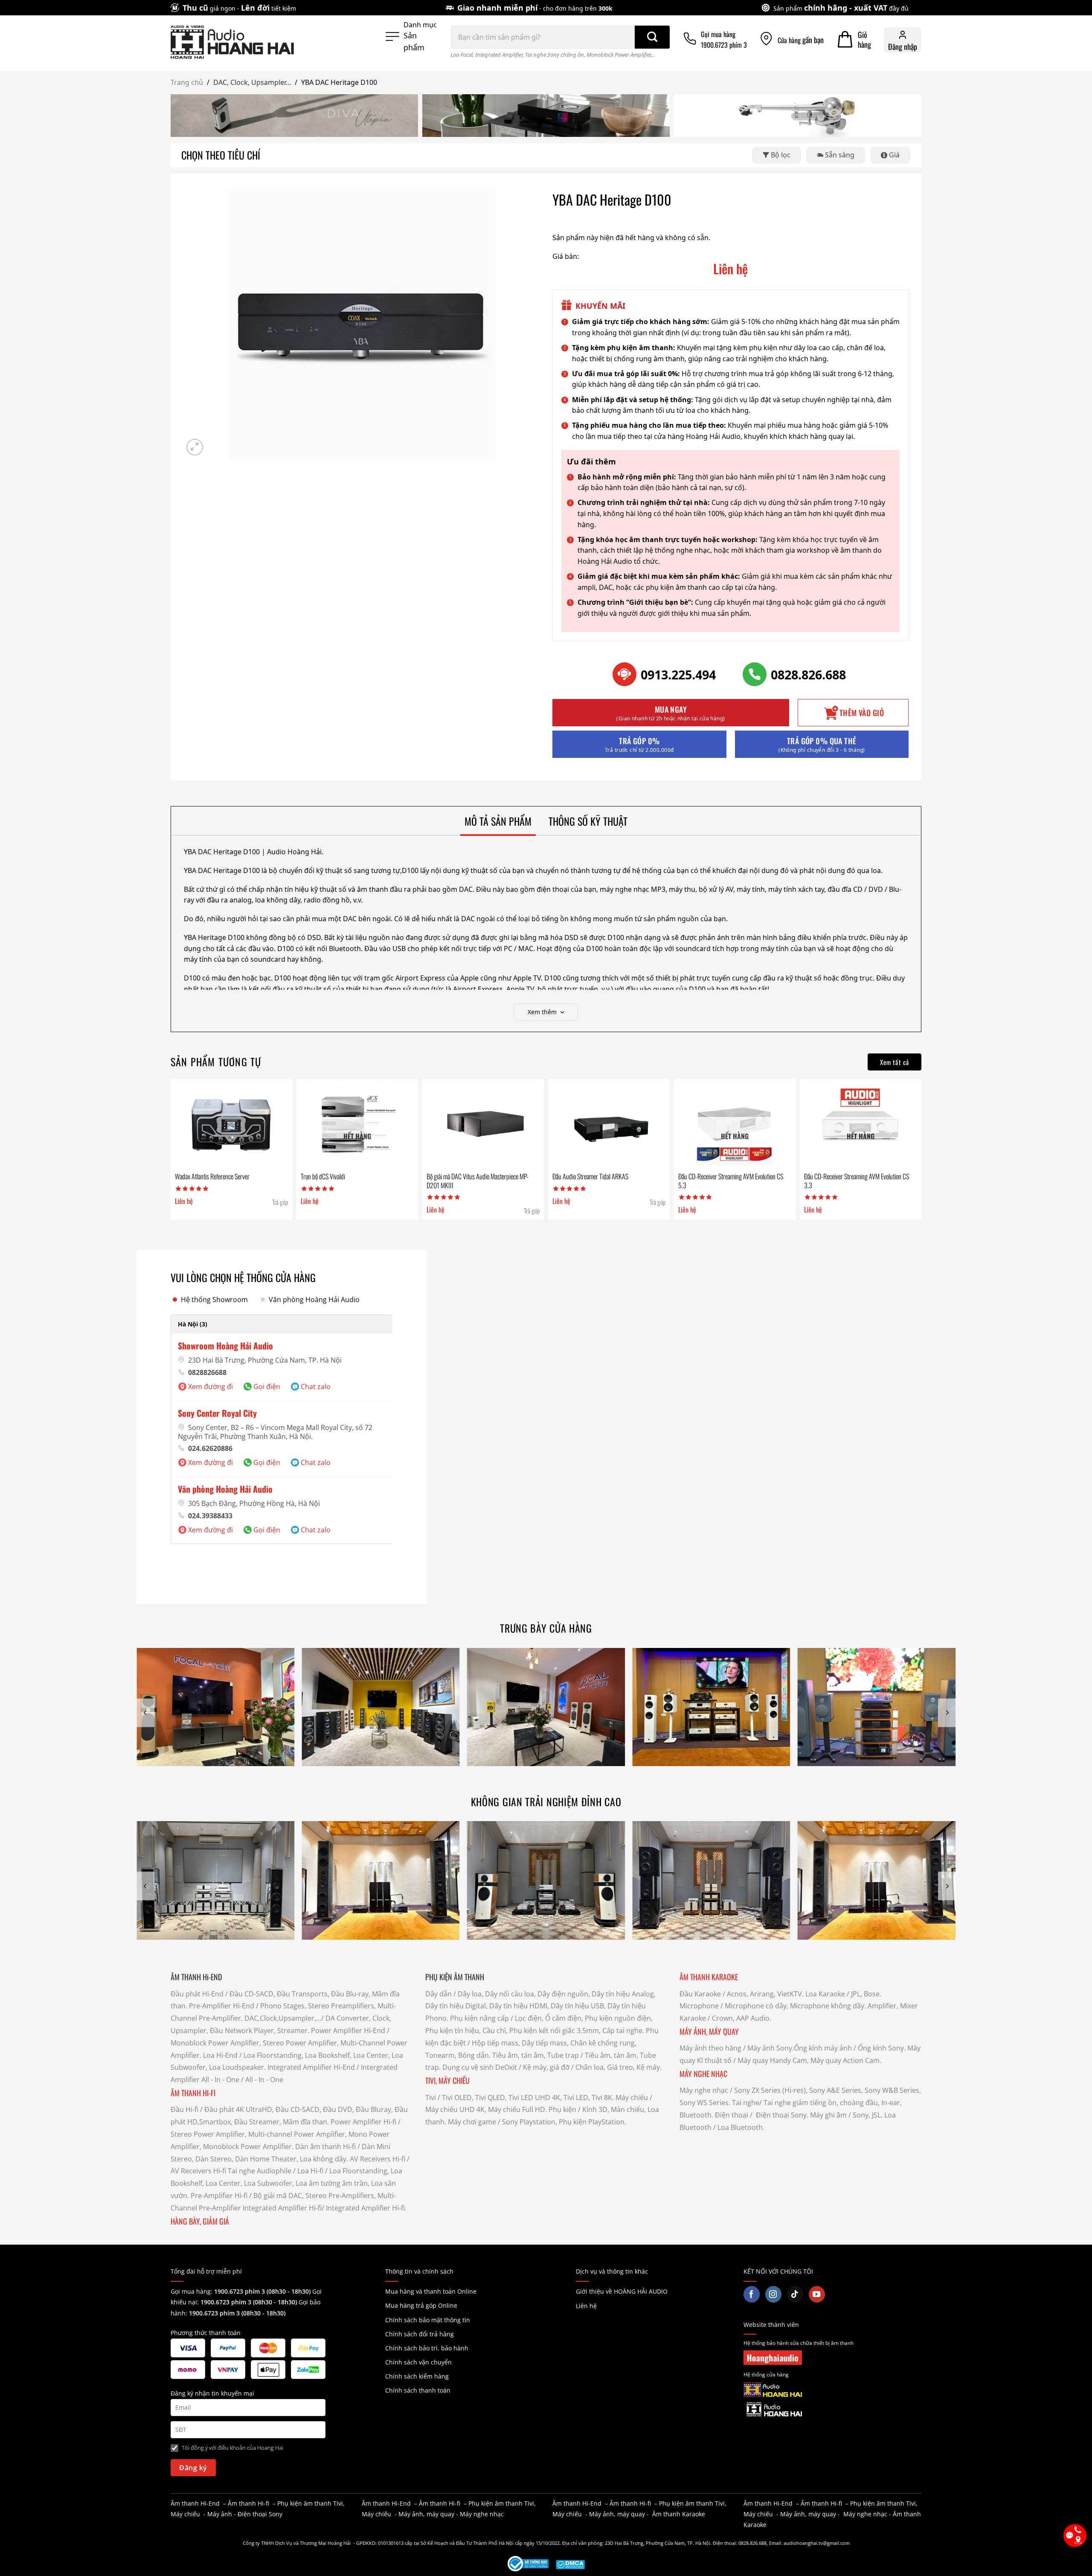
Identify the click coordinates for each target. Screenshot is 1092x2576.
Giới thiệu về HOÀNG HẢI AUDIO (622, 2291)
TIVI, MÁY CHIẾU (447, 2080)
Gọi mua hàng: (241, 2291)
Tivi (431, 2097)
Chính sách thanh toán (418, 2390)
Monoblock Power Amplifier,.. (621, 55)
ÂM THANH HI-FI (193, 2093)
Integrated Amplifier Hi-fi (282, 2208)
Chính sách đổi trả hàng (420, 2334)
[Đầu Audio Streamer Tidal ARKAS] (609, 1126)
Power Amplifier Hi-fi (363, 2122)
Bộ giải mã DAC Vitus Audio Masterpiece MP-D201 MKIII (478, 1181)
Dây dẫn (439, 1994)
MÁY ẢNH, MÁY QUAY (710, 2031)
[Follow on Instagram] (773, 2294)
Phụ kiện (562, 2109)
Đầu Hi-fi (184, 2109)
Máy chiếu (632, 2097)
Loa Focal (462, 55)
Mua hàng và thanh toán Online (431, 2291)
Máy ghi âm (828, 2115)
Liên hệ (586, 2306)
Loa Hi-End (220, 2055)
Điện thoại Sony (260, 2514)
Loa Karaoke (825, 1994)
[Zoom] (195, 447)
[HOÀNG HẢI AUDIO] (232, 42)
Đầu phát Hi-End (197, 1994)
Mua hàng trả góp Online (421, 2305)
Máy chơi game (472, 2122)
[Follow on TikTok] (795, 2294)
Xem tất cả (895, 1062)
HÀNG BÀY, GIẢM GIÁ (200, 2221)
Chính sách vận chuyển (418, 2362)
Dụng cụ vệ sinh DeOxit (480, 2067)
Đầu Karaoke (700, 1994)
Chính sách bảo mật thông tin (428, 2320)
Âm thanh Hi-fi (248, 2503)
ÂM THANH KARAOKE (709, 1977)
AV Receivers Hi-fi (378, 2159)
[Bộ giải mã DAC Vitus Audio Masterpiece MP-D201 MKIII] (483, 1126)
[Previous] (145, 1713)
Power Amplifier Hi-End (348, 2031)
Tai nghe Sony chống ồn (555, 55)
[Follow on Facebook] (752, 2294)
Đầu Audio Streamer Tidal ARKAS (590, 1176)
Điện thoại (732, 2115)
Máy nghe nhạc (704, 2090)
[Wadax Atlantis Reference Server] (231, 1126)
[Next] (947, 1713)
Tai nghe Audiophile (260, 2171)
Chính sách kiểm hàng (417, 2376)
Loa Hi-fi (310, 2171)
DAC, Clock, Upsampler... (252, 82)
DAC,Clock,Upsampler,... (283, 2018)
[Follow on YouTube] (817, 2294)
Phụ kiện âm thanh (304, 2503)
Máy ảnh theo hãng (710, 2048)
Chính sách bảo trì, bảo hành (427, 2348)
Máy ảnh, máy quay (426, 2514)
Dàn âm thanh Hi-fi (325, 2147)
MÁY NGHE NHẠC (703, 2074)
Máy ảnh (220, 2514)
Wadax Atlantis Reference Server (212, 1176)
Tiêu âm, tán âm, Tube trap (536, 2055)
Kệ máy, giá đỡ (546, 2067)
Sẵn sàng (840, 155)
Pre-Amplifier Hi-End (222, 2006)
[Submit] (652, 37)
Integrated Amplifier (499, 55)
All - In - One (220, 2080)
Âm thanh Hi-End (195, 2503)
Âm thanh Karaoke (679, 2514)
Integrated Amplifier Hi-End (311, 2067)
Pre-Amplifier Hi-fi (219, 2196)
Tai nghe (746, 2103)
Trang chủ (187, 82)
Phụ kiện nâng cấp (479, 2018)
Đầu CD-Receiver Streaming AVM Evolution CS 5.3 (731, 1181)
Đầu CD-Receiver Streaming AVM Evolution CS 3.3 (857, 1181)
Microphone (699, 2006)
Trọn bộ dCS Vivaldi (323, 1176)
